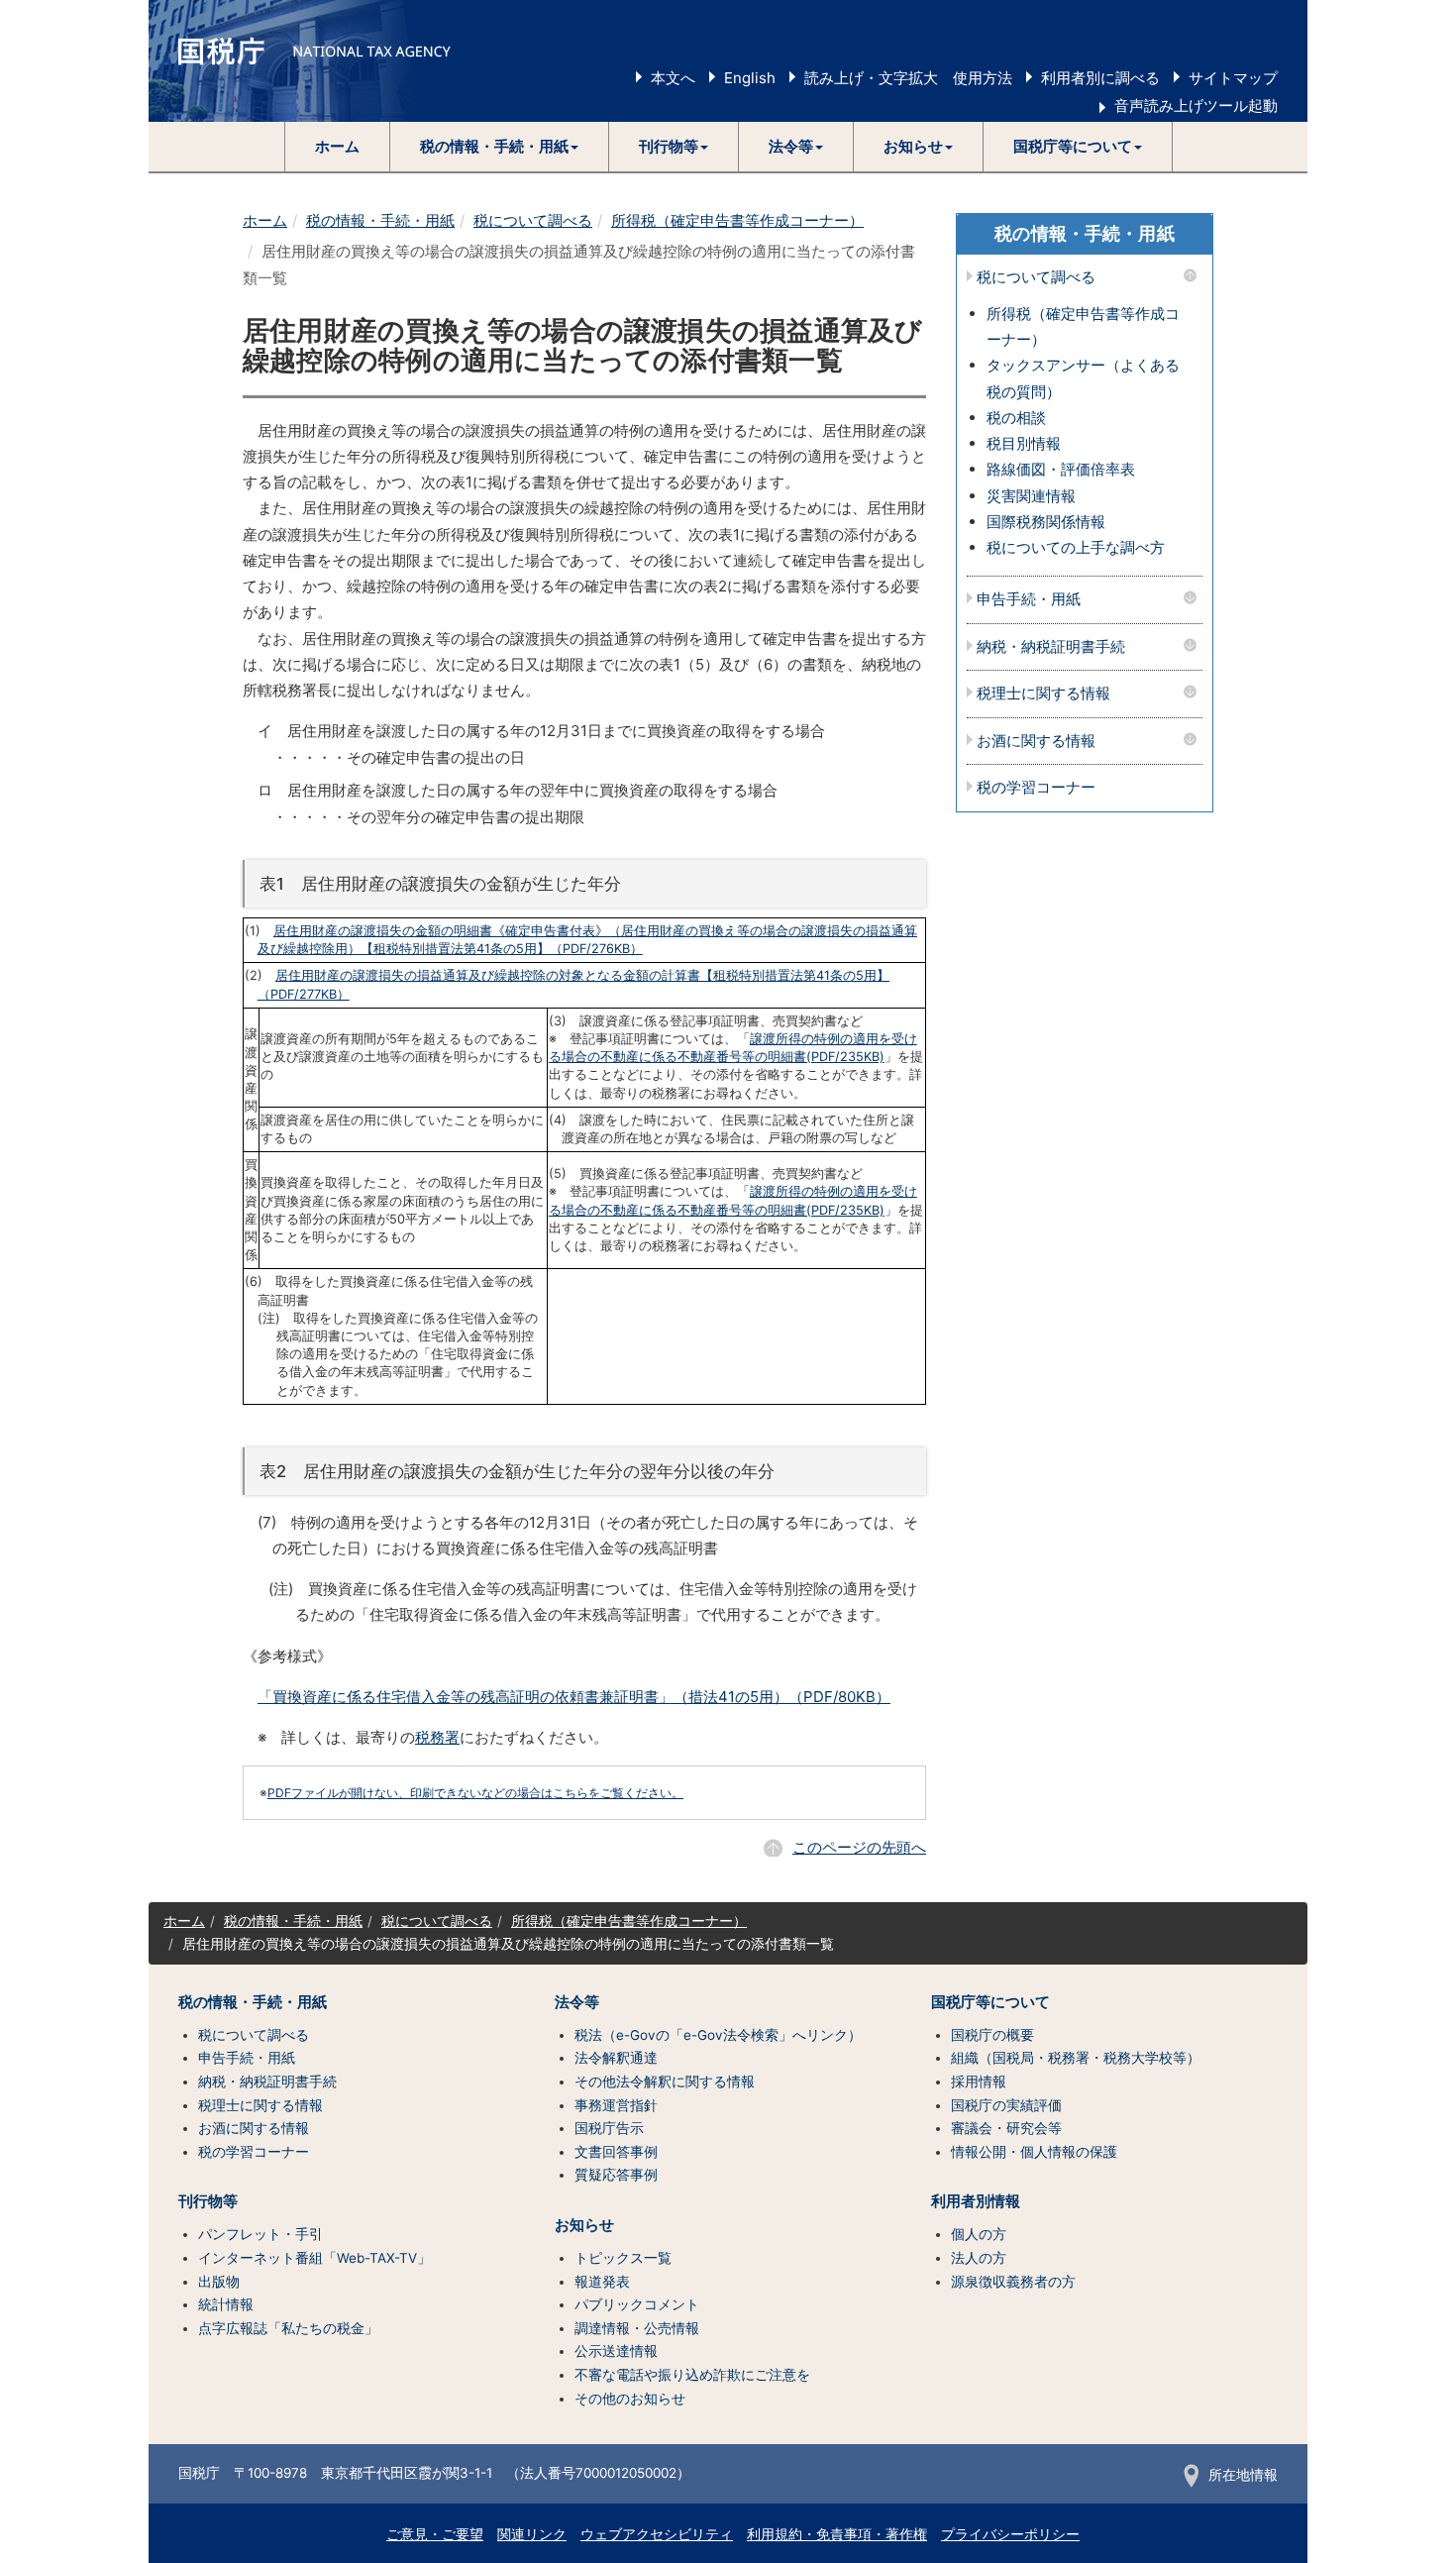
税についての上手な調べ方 (1076, 547)
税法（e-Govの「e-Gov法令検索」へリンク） (718, 2035)
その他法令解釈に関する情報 (665, 2082)
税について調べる (533, 220)
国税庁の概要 (992, 2035)
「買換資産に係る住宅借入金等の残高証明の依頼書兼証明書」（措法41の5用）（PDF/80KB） (574, 1697)
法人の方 (979, 2258)
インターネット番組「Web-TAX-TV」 (314, 2258)
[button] (500, 147)
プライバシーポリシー (1010, 2534)
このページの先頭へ (859, 1847)
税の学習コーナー (1036, 788)
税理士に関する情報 (1043, 694)
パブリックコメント (637, 2304)
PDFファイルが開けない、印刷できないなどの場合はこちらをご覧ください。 (475, 1793)
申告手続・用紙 (1029, 600)
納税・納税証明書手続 (1051, 647)
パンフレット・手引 (260, 2234)
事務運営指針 (616, 2105)
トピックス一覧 (623, 2258)
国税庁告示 (609, 2128)
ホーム (337, 146)
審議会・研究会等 (1006, 2128)
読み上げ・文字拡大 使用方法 (908, 78)
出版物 (219, 2282)
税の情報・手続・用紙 (380, 220)
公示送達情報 (616, 2351)
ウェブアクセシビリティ (657, 2534)
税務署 (437, 1737)
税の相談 (1016, 418)
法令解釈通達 (616, 2058)
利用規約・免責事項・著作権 (837, 2534)
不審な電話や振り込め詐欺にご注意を (692, 2375)
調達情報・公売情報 (637, 2328)
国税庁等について (990, 2002)
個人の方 (979, 2234)
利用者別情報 (976, 2201)
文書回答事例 (616, 2152)
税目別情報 (1024, 443)
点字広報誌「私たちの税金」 (288, 2328)
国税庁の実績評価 (1006, 2105)
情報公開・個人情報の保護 (1034, 2152)
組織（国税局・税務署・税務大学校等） (1076, 2058)
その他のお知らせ (630, 2399)
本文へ (673, 78)
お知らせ (584, 2225)
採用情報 (979, 2082)
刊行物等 (208, 2201)
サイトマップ (1233, 78)
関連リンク (532, 2534)
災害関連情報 (1031, 496)
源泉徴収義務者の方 (1013, 2282)
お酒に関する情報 (1036, 742)
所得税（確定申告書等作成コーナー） (737, 220)
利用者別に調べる (1100, 78)
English (750, 78)
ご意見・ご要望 (435, 2534)
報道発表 (602, 2282)
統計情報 (226, 2304)
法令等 (577, 2002)
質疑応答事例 (616, 2175)
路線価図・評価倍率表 (1061, 469)
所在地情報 (1243, 2475)
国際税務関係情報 (1046, 522)
